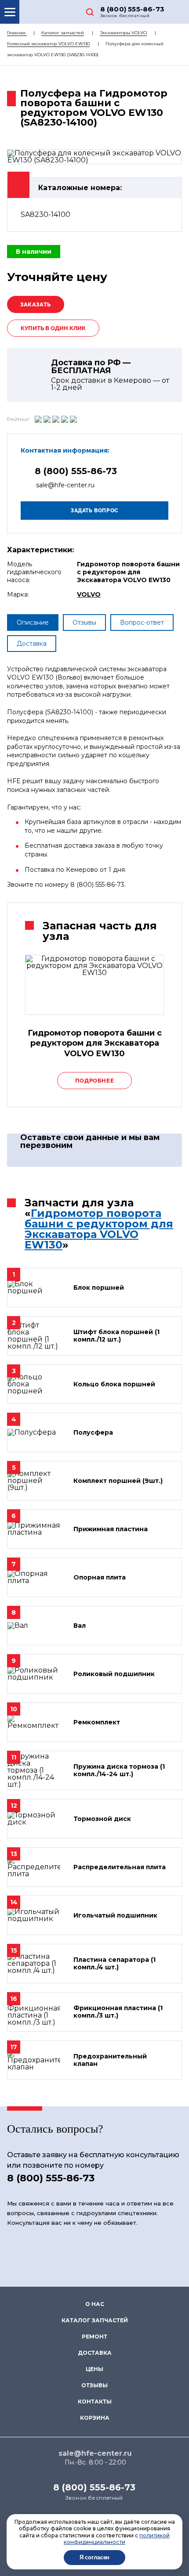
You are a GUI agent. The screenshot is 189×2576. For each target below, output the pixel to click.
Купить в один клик (53, 328)
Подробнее (94, 1081)
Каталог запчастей (63, 33)
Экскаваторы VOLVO (123, 33)
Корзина (95, 2418)
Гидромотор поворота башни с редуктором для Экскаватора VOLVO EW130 (99, 1229)
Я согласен (95, 2557)
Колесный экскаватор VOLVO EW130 (48, 44)
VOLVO (89, 594)
